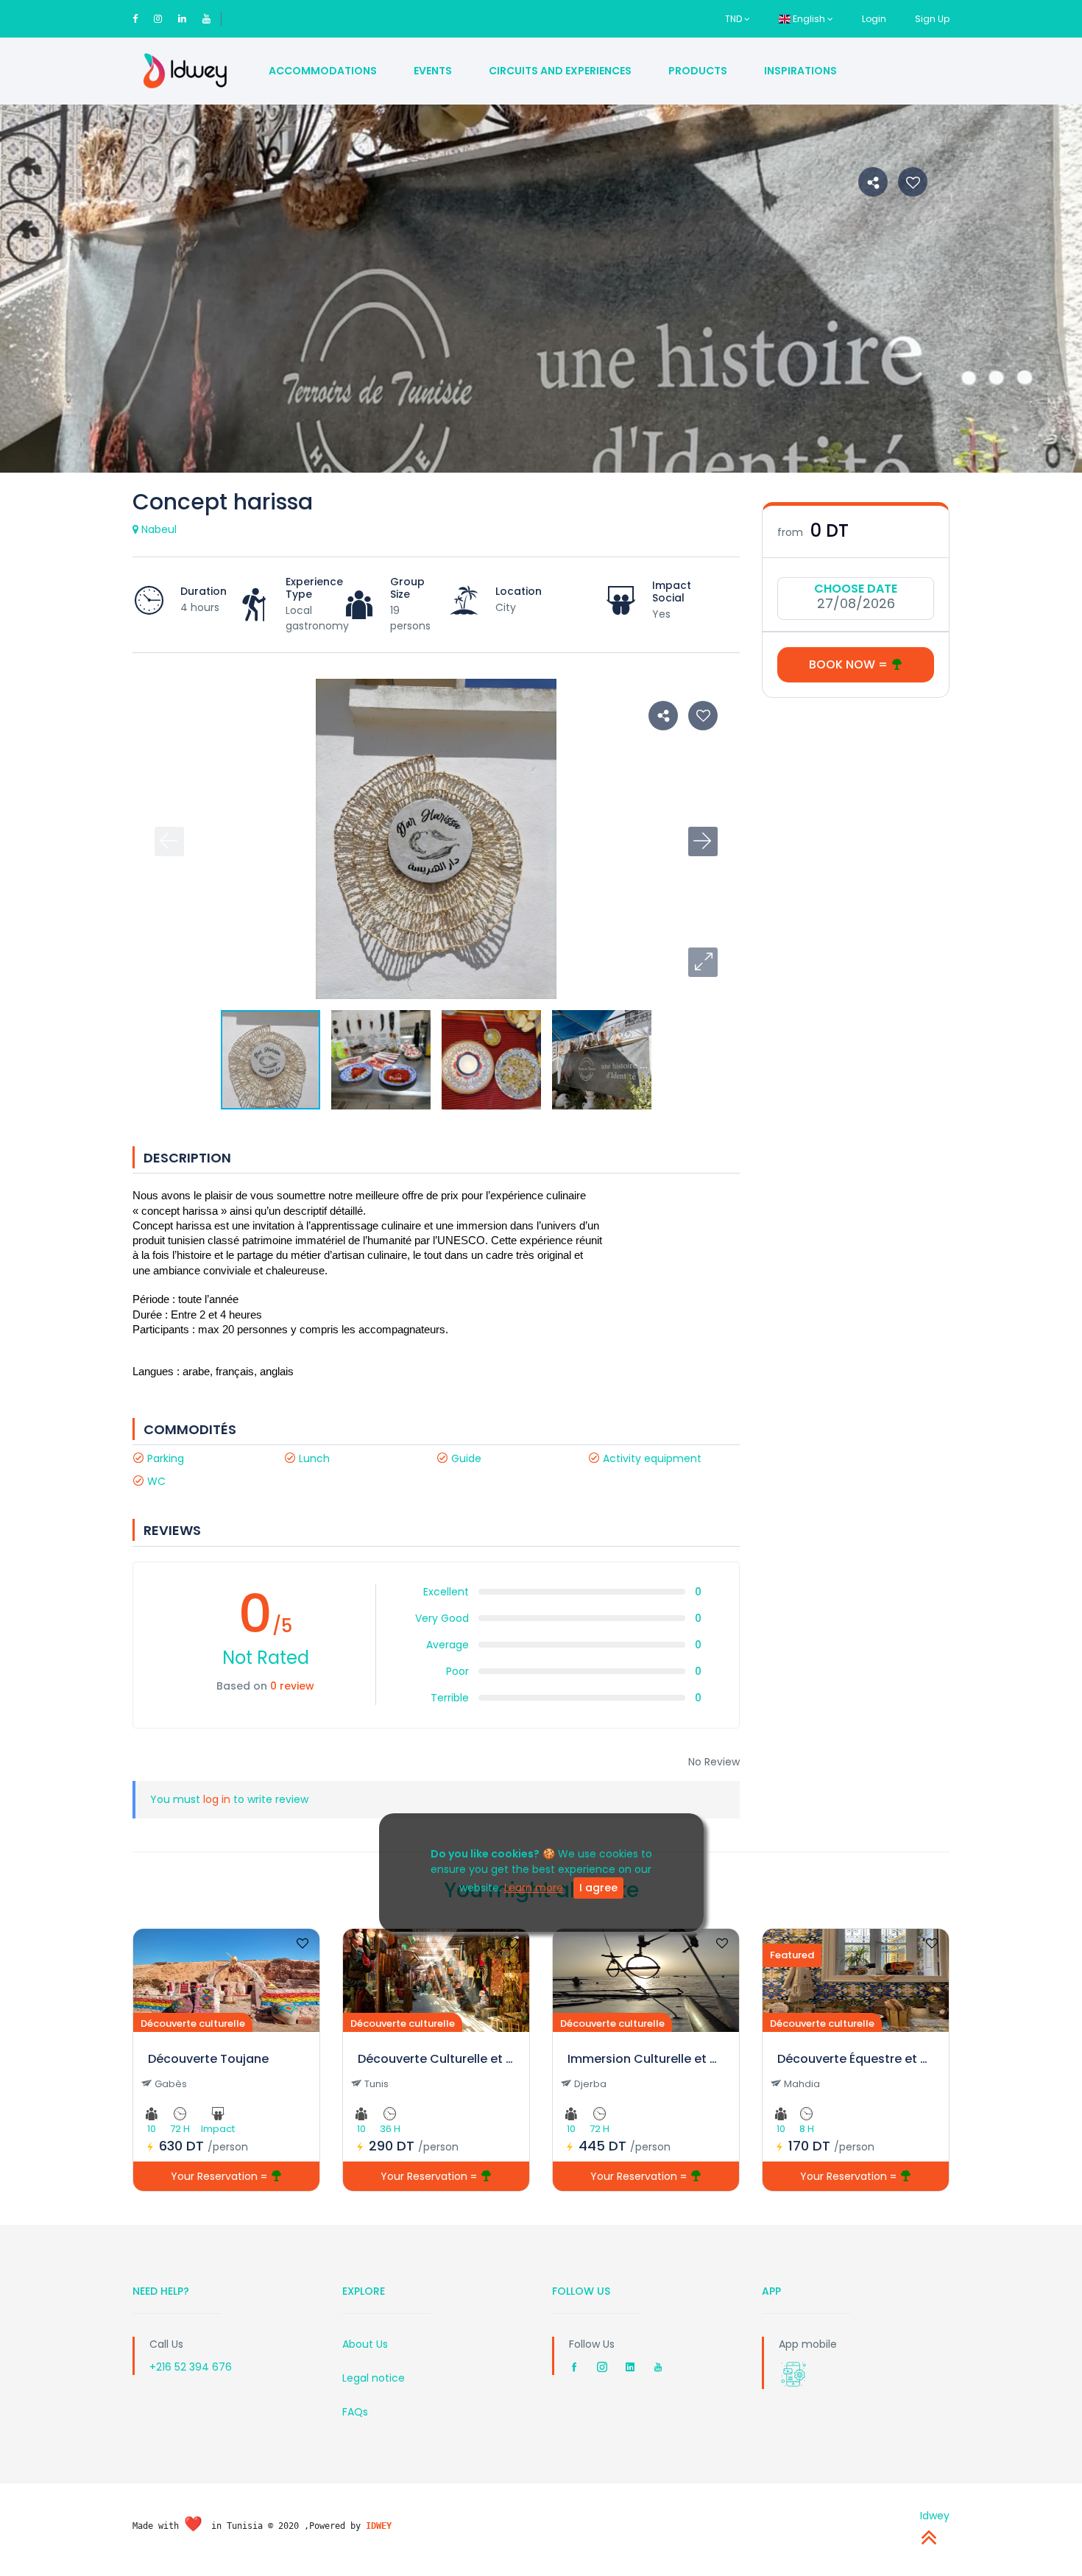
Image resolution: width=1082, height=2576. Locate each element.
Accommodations (323, 71)
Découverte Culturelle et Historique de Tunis (436, 2059)
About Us (365, 2344)
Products (698, 71)
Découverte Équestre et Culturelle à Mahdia (856, 2059)
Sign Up (932, 19)
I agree (598, 1888)
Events (433, 71)
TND (735, 19)
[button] (703, 962)
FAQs (355, 2412)
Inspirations (800, 71)
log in (217, 1799)
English (809, 19)
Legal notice (374, 2378)
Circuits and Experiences (560, 71)
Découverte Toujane (208, 2059)
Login (874, 19)
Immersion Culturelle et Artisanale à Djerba (646, 2059)
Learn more (534, 1888)
